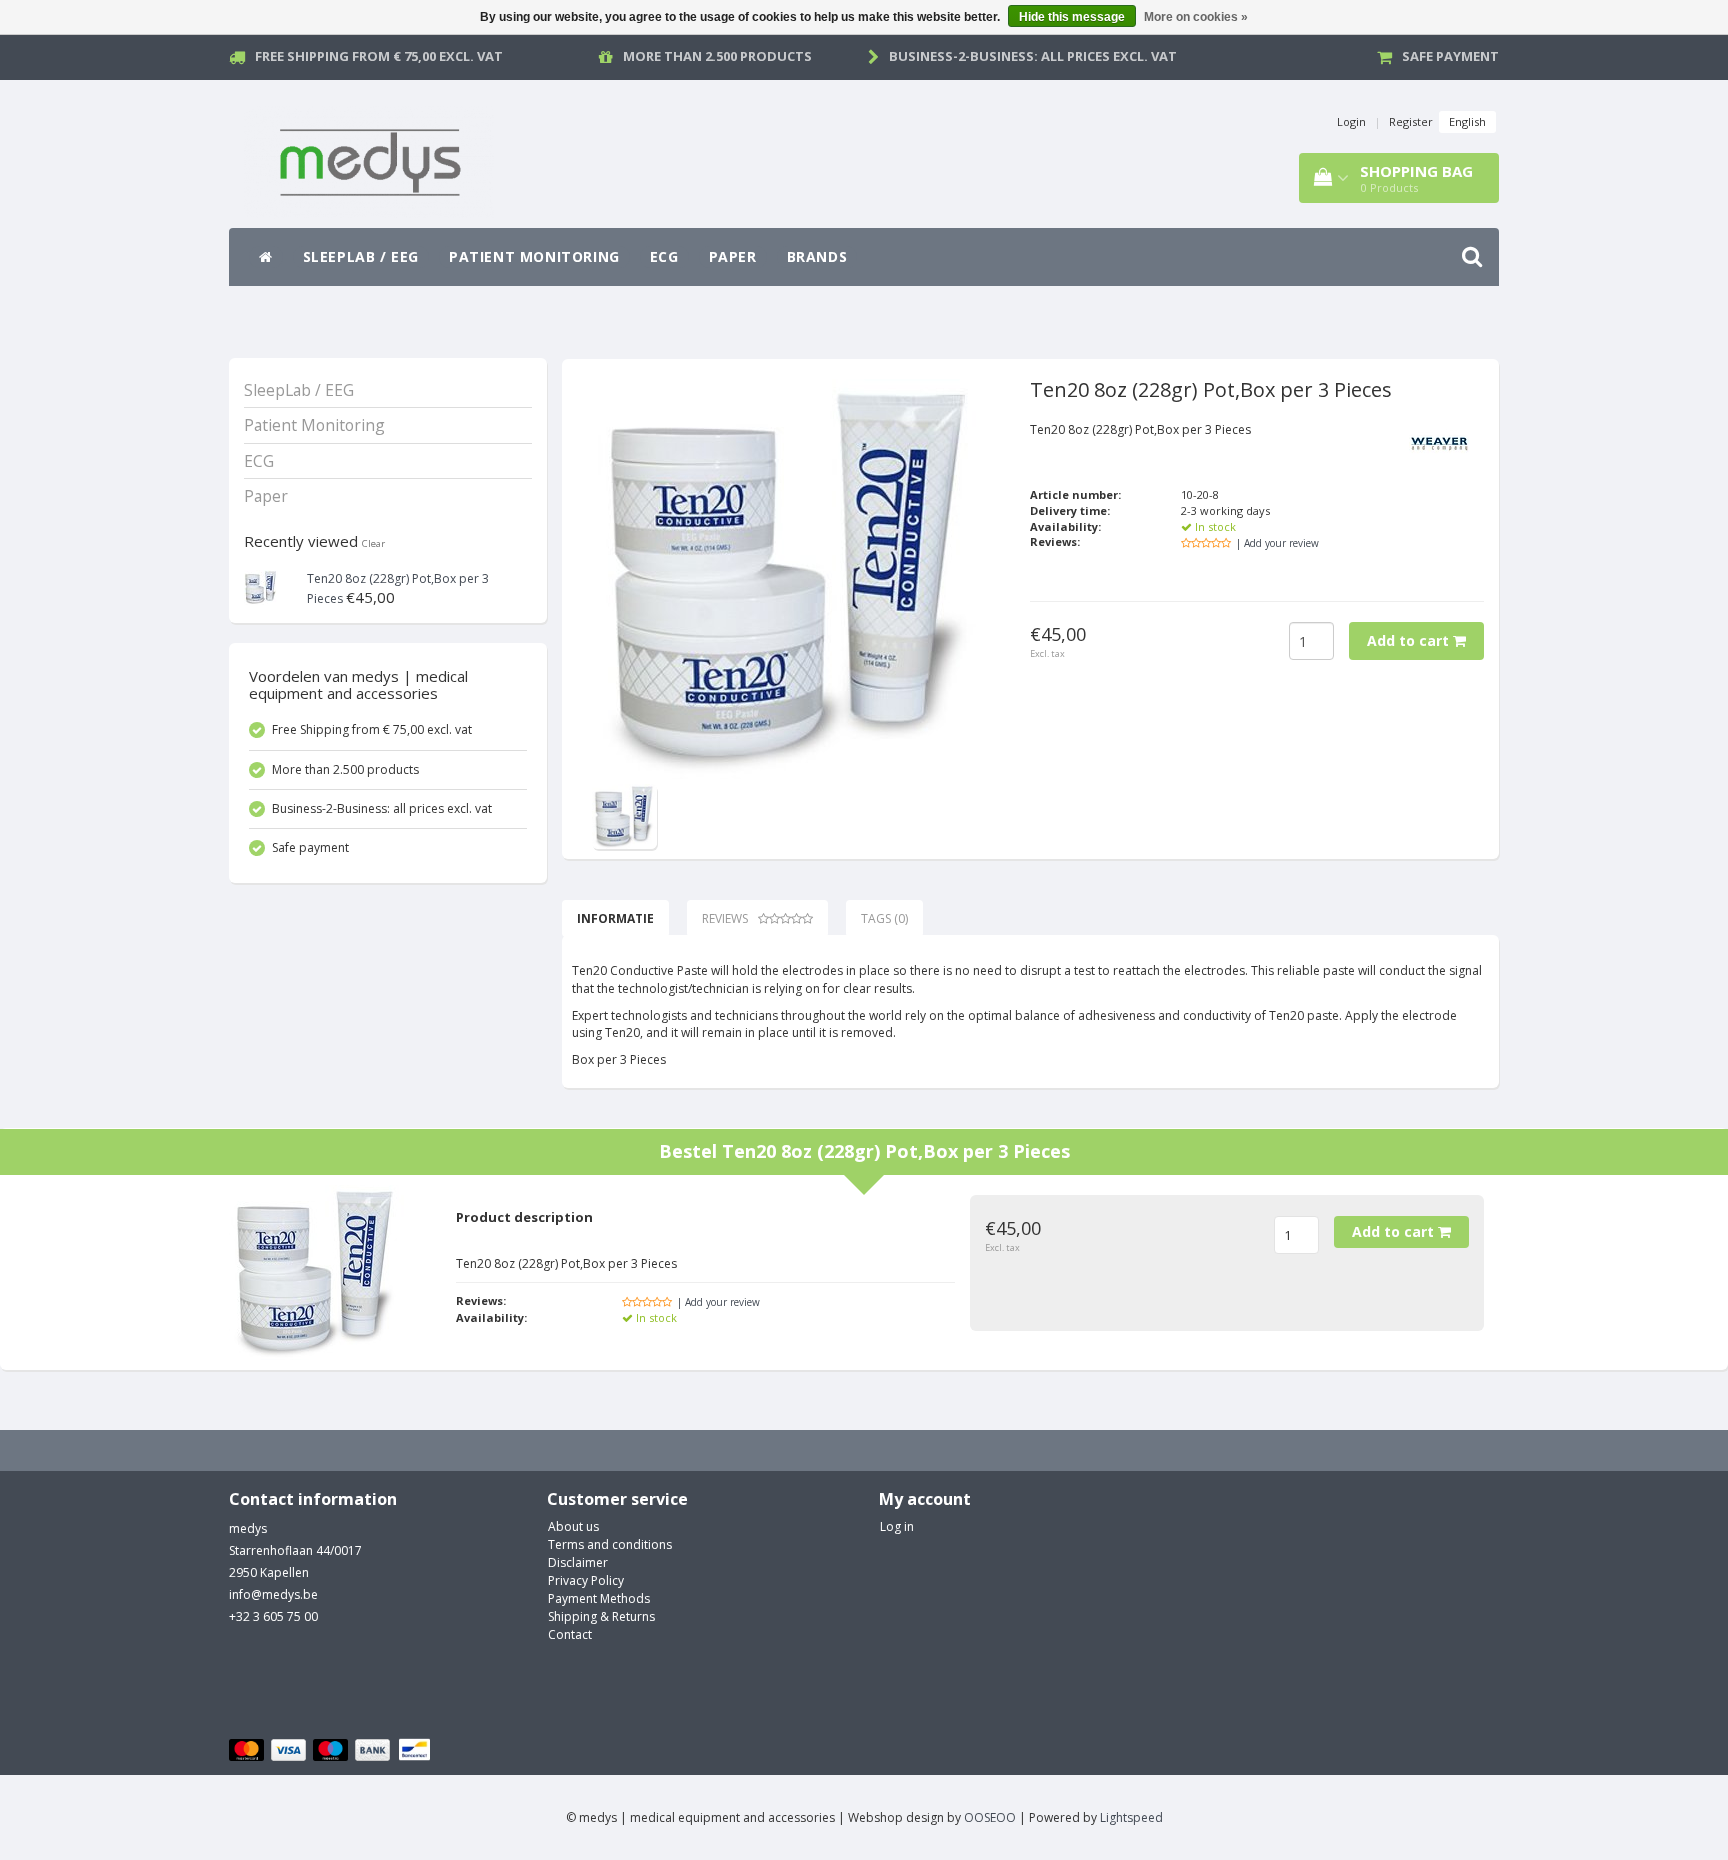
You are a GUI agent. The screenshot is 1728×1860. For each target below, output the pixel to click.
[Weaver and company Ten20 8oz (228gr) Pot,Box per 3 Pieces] (261, 585)
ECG (664, 256)
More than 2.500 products (717, 56)
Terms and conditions (610, 1544)
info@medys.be (273, 1594)
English (1467, 121)
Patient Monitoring (534, 256)
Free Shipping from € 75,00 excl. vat (379, 56)
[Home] (266, 257)
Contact (570, 1634)
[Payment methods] (332, 1750)
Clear (373, 543)
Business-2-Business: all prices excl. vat (1033, 56)
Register (1411, 121)
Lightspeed (1131, 1817)
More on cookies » (1196, 17)
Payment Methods (599, 1598)
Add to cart (1410, 640)
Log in (897, 1526)
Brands (817, 256)
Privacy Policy (586, 1580)
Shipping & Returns (601, 1616)
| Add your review (1277, 543)
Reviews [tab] (725, 918)
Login (1351, 121)
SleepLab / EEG (361, 256)
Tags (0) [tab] (884, 918)
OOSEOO (990, 1817)
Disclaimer (578, 1562)
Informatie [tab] (615, 918)
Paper (733, 256)
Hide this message (1072, 17)
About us (573, 1526)
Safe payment (1450, 56)
